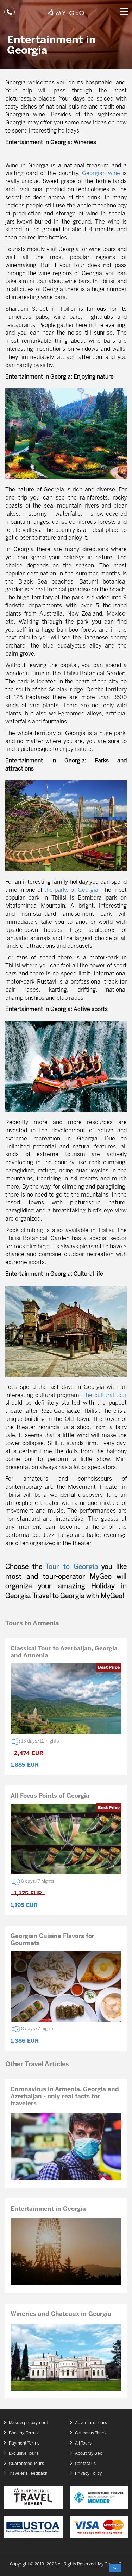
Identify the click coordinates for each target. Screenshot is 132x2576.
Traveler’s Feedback (28, 2474)
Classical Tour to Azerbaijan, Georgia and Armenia (64, 1652)
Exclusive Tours (24, 2453)
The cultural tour (105, 1395)
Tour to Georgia (72, 1567)
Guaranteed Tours (26, 2464)
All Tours (83, 2443)
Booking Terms (23, 2433)
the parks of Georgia (71, 890)
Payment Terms (24, 2443)
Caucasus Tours (90, 2433)
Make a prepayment (28, 2423)
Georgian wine (101, 173)
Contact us (85, 2464)
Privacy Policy (88, 2474)
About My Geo (89, 2453)
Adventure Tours (91, 2423)
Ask (115, 2568)
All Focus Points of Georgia (50, 1796)
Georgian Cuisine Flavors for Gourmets (52, 1940)
